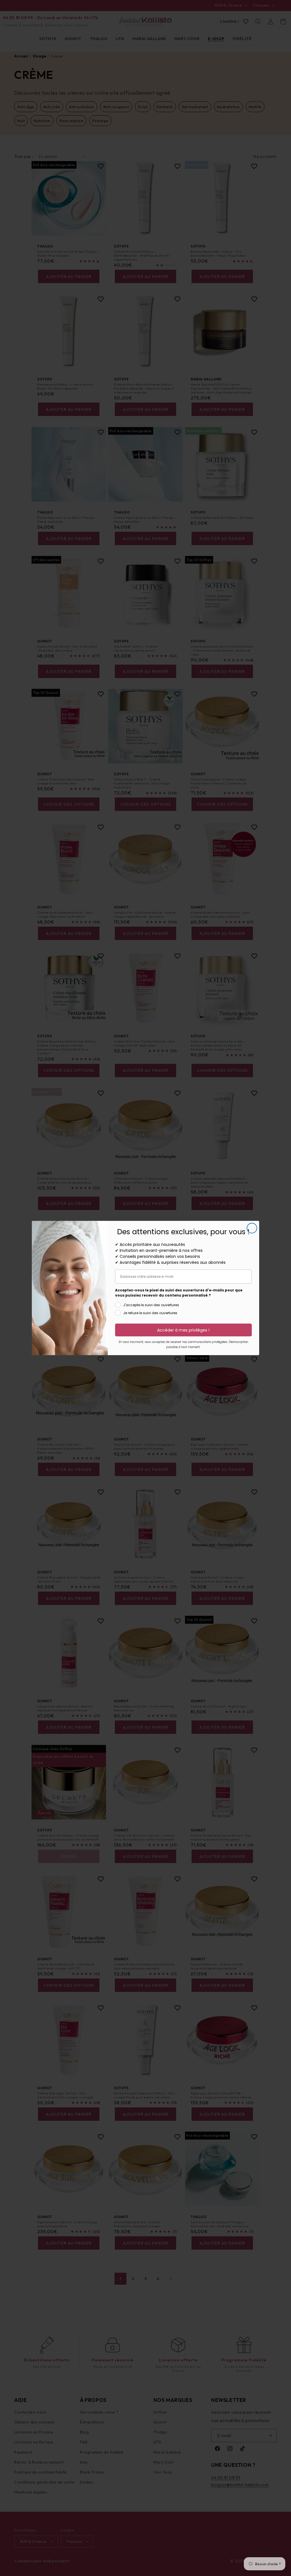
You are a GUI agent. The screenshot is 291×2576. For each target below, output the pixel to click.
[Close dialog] (252, 1228)
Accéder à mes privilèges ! (183, 1330)
